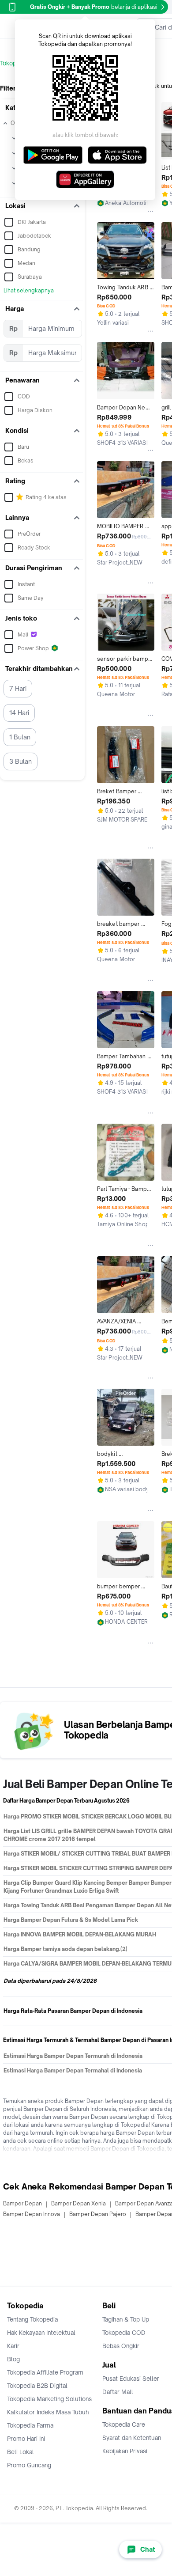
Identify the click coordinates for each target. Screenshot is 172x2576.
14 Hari (19, 713)
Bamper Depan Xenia (79, 2203)
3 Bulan (21, 761)
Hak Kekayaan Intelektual (41, 2333)
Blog (13, 2359)
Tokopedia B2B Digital (37, 2386)
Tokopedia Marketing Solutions (49, 2399)
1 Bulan (20, 737)
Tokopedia (14, 63)
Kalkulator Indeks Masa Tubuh (48, 2412)
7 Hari (18, 688)
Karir (13, 2346)
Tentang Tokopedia (32, 2319)
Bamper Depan (22, 2203)
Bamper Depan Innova (32, 2214)
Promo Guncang (29, 2465)
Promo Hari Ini (26, 2439)
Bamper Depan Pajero (98, 2214)
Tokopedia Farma (30, 2425)
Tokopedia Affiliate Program (45, 2372)
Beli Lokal (21, 2452)
